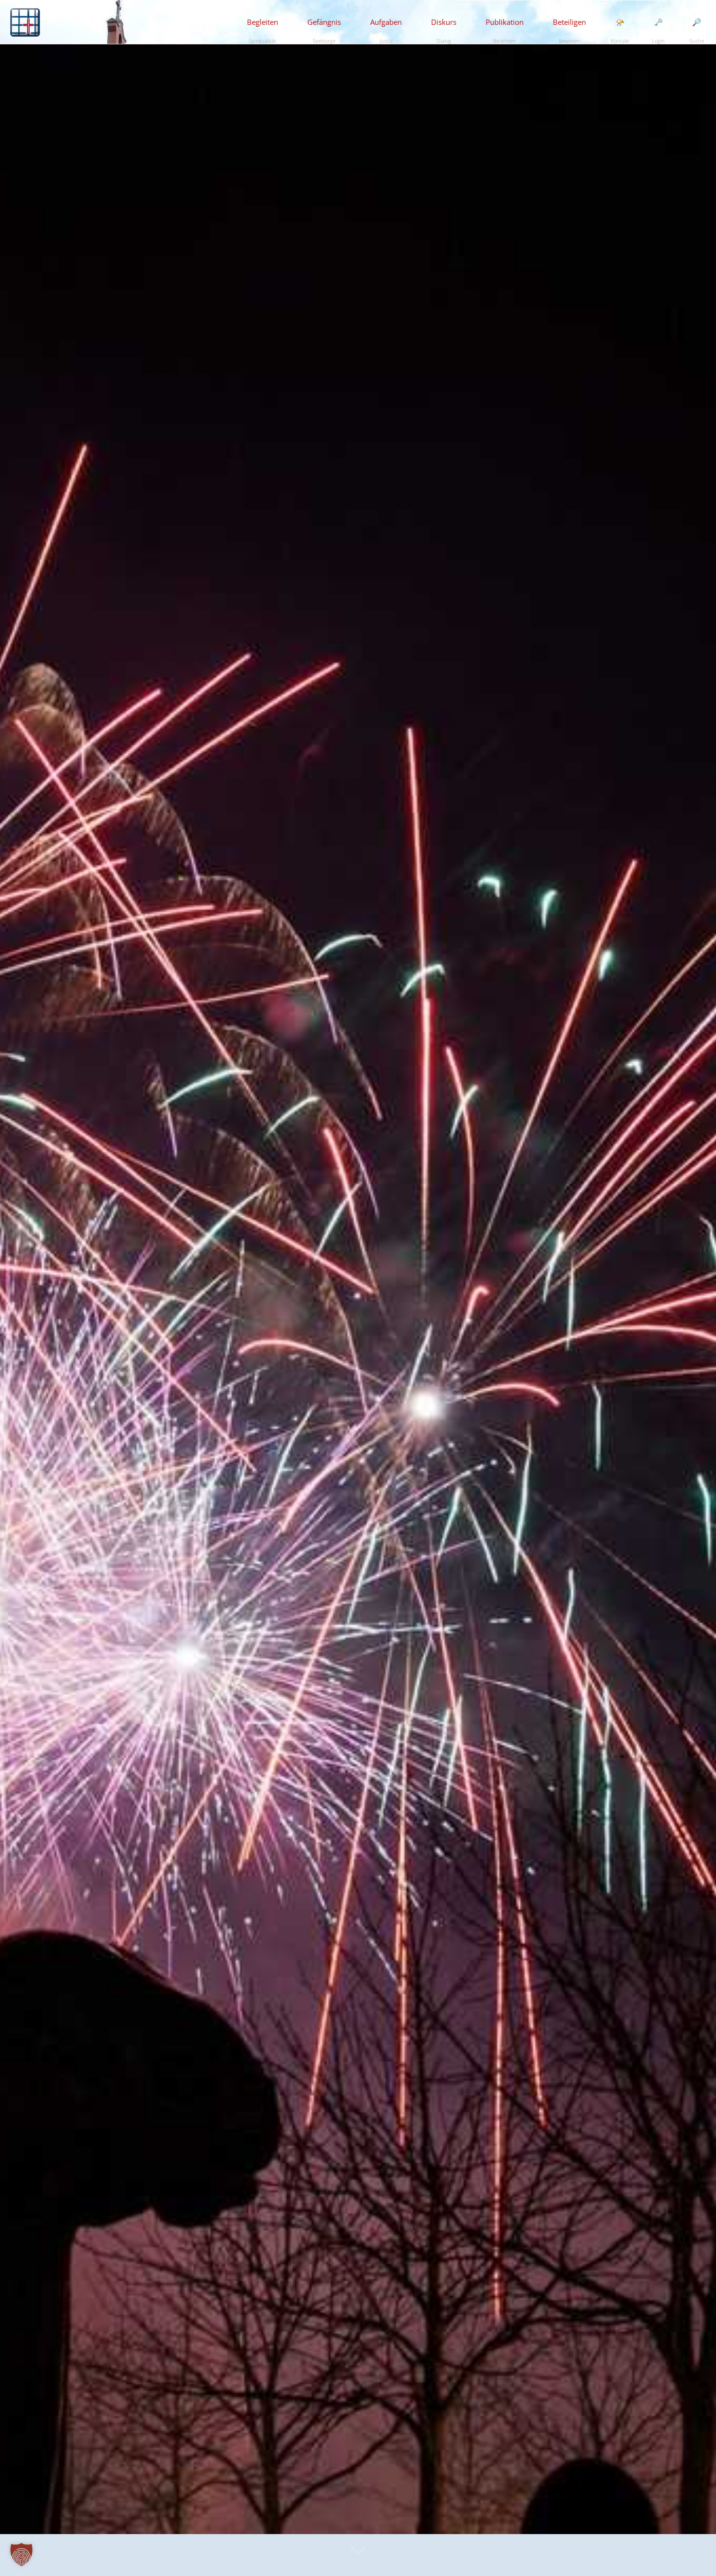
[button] (21, 2555)
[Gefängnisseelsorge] (25, 22)
